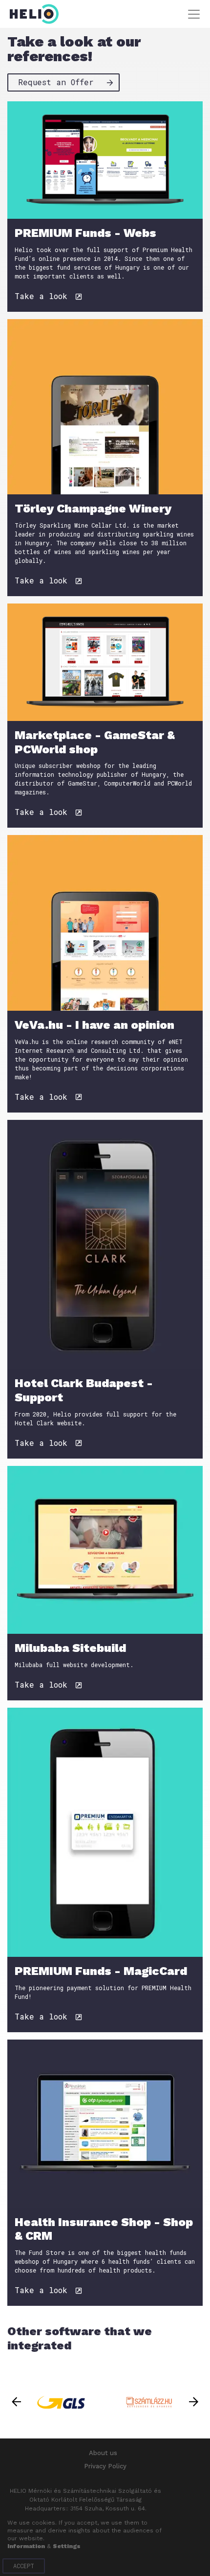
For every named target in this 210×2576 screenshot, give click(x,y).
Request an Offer (58, 82)
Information (26, 2546)
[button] (16, 2402)
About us (103, 2453)
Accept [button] (24, 2566)
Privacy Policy (105, 2466)
